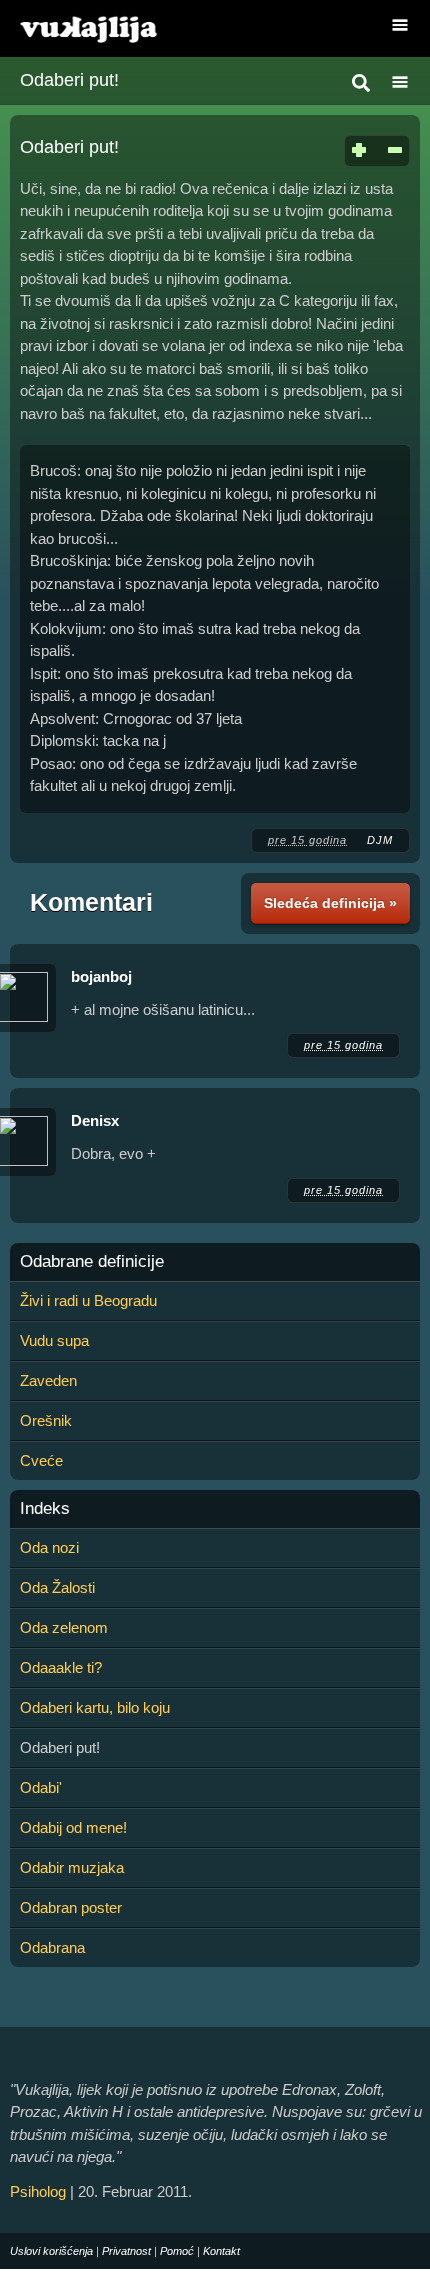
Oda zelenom (64, 1627)
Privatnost (126, 2251)
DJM (380, 840)
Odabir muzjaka (72, 1867)
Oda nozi (49, 1547)
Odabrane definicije (92, 1262)
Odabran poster (71, 1907)
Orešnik (46, 1420)
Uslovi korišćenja (51, 2251)
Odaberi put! (69, 80)
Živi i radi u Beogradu (88, 1300)
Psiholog (38, 2191)
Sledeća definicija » (330, 903)
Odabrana (52, 1947)
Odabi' (41, 1787)
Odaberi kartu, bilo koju (95, 1707)
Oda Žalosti (57, 1587)
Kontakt (221, 2251)
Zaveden (48, 1380)
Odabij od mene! (73, 1827)
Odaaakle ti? (61, 1667)
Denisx (95, 1120)
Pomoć (177, 2251)
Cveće (41, 1460)
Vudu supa (54, 1340)
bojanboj (101, 976)
